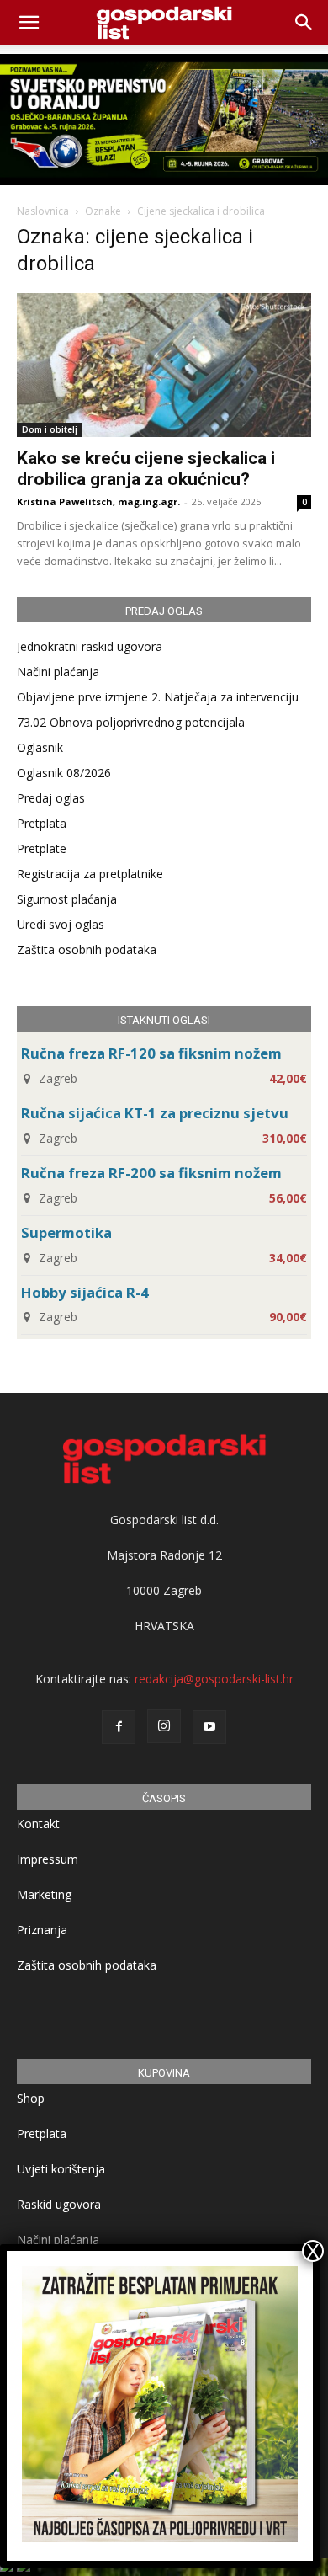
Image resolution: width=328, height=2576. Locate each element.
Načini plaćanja (58, 672)
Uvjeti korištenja (61, 2169)
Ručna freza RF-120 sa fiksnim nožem (151, 1053)
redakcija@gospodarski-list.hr (214, 1679)
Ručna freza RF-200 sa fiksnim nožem (151, 1173)
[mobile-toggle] (29, 23)
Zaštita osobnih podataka (87, 949)
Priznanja (42, 1930)
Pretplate (42, 848)
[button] (304, 23)
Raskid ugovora (59, 2204)
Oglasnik (40, 747)
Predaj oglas (51, 798)
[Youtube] (209, 1727)
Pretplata (42, 823)
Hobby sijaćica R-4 (85, 1292)
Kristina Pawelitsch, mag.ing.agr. (98, 501)
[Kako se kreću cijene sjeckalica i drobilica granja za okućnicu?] (164, 365)
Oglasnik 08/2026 (64, 773)
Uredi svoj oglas (61, 924)
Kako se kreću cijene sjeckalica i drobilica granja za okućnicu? (146, 469)
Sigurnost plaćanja (67, 899)
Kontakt (38, 1824)
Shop (31, 2098)
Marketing (44, 1894)
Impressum (48, 1859)
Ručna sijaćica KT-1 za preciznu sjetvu (155, 1113)
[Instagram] (164, 1726)
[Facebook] (119, 1727)
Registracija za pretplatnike (90, 874)
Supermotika (66, 1232)
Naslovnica (43, 211)
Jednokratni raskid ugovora (90, 646)
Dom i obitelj (50, 429)
